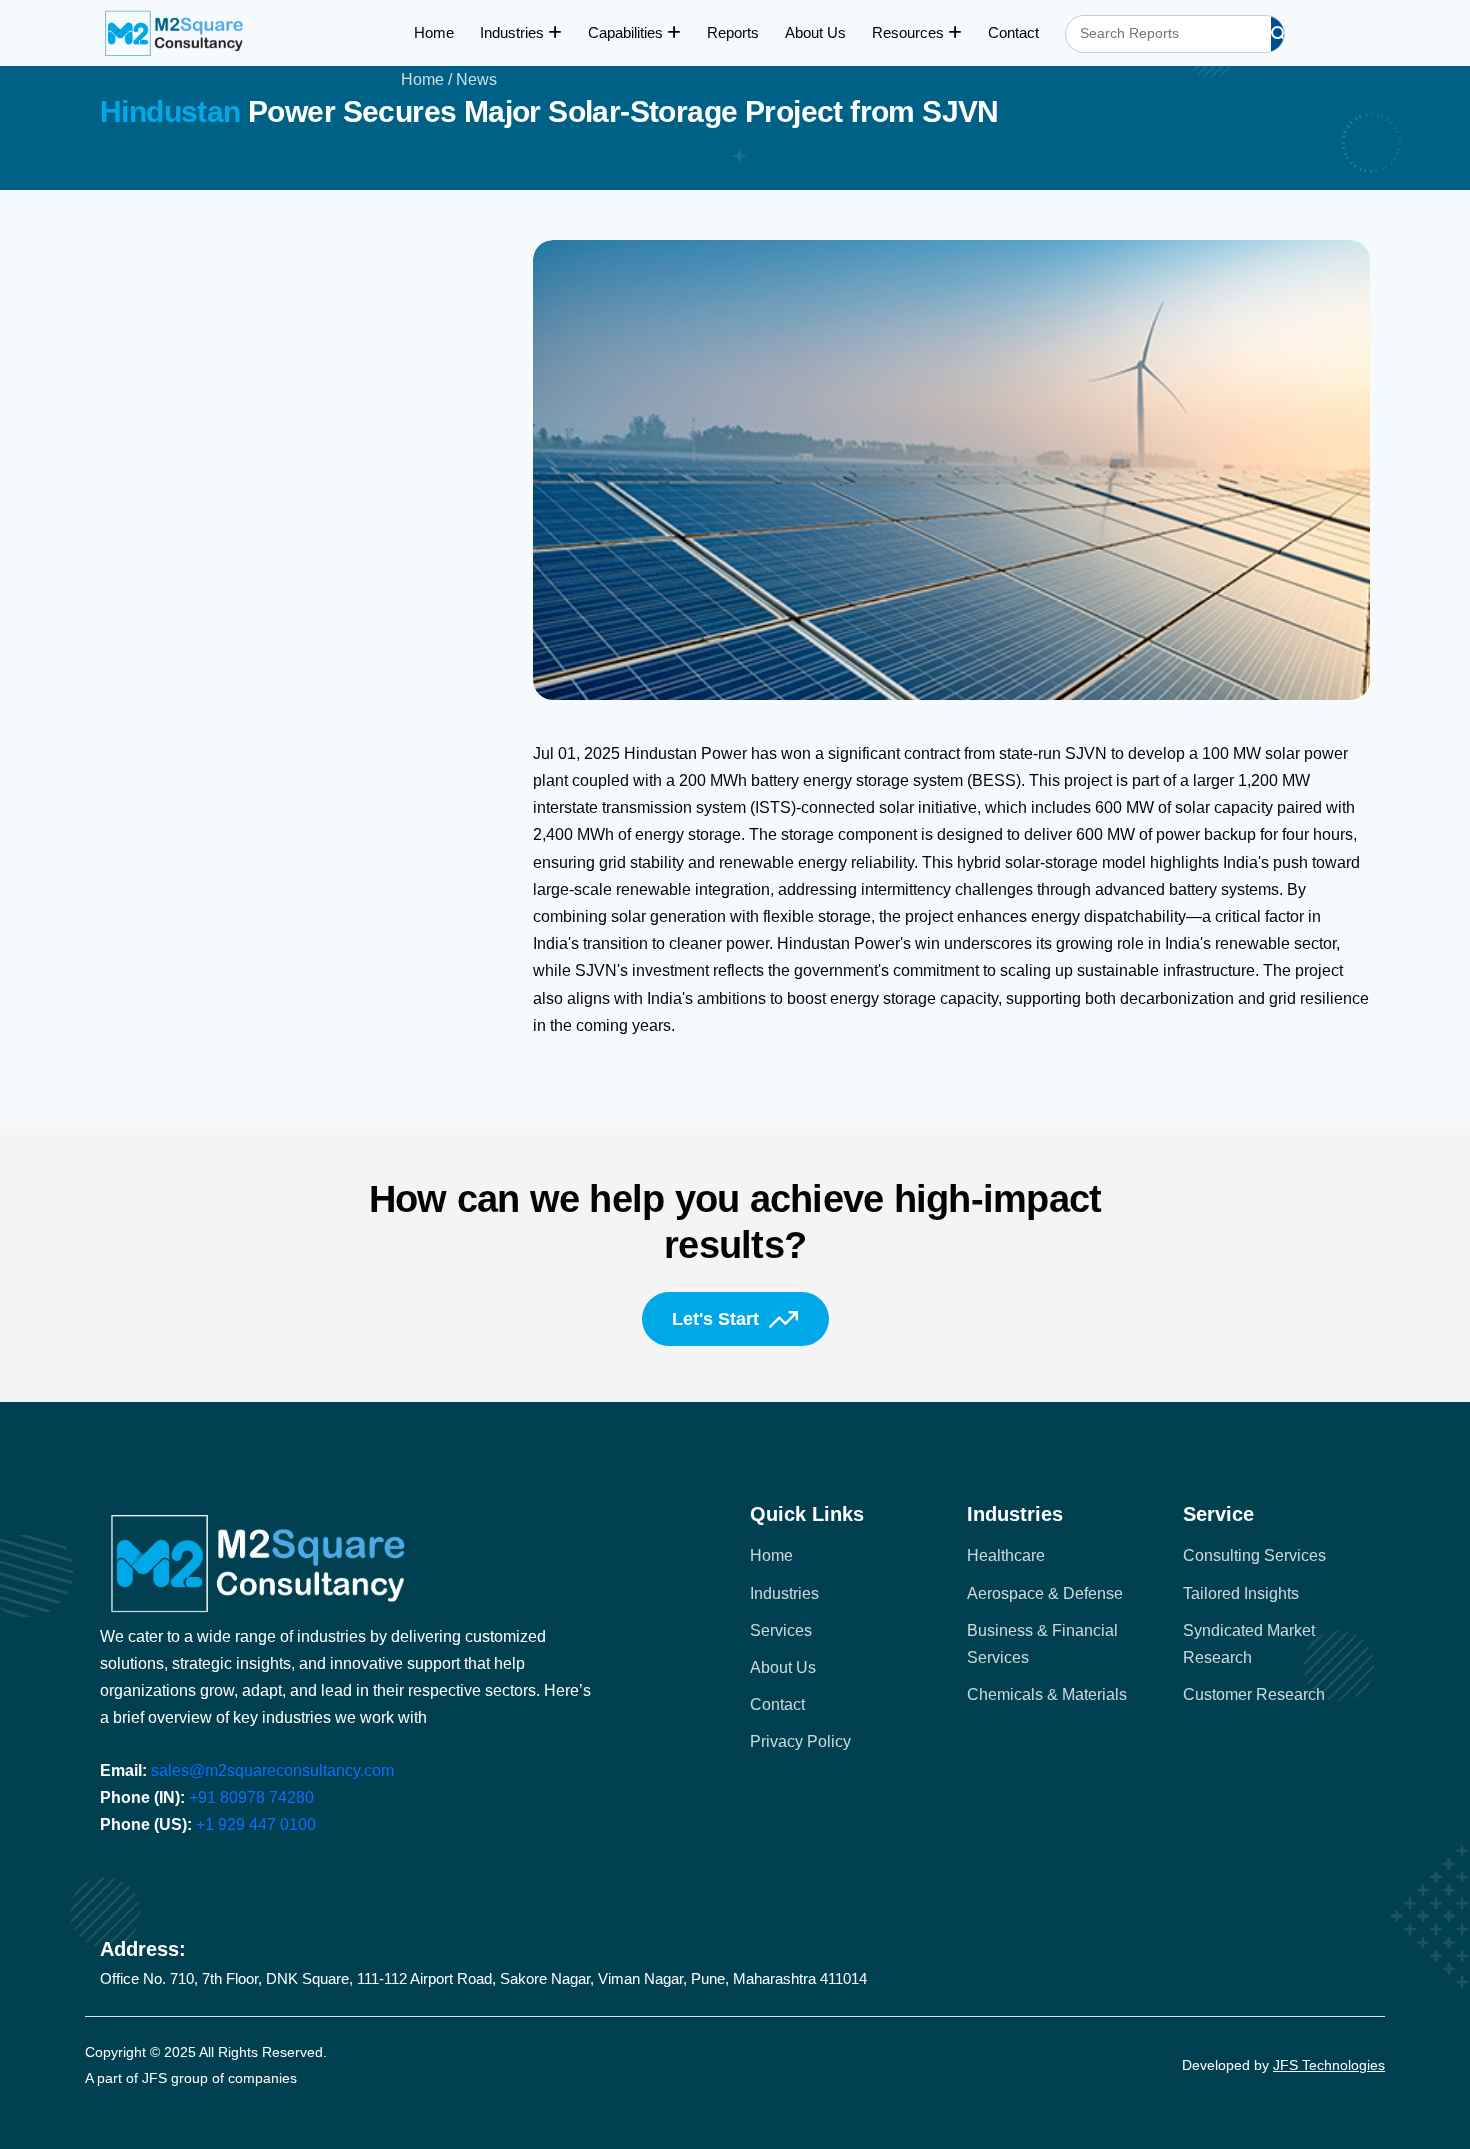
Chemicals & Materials (1047, 1694)
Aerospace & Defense (1045, 1593)
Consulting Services (1254, 1555)
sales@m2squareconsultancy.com (272, 1770)
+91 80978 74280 (251, 1797)
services (781, 1630)
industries (784, 1593)
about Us (783, 1667)
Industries (514, 32)
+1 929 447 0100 (256, 1824)
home (771, 1555)
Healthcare (1006, 1555)
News (476, 79)
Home (434, 32)
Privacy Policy (800, 1741)
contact (777, 1704)
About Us (815, 32)
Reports (733, 32)
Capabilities (627, 32)
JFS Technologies (1329, 2065)
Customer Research (1254, 1694)
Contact (1013, 32)
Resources (910, 32)
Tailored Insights (1241, 1593)
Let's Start (715, 1319)
